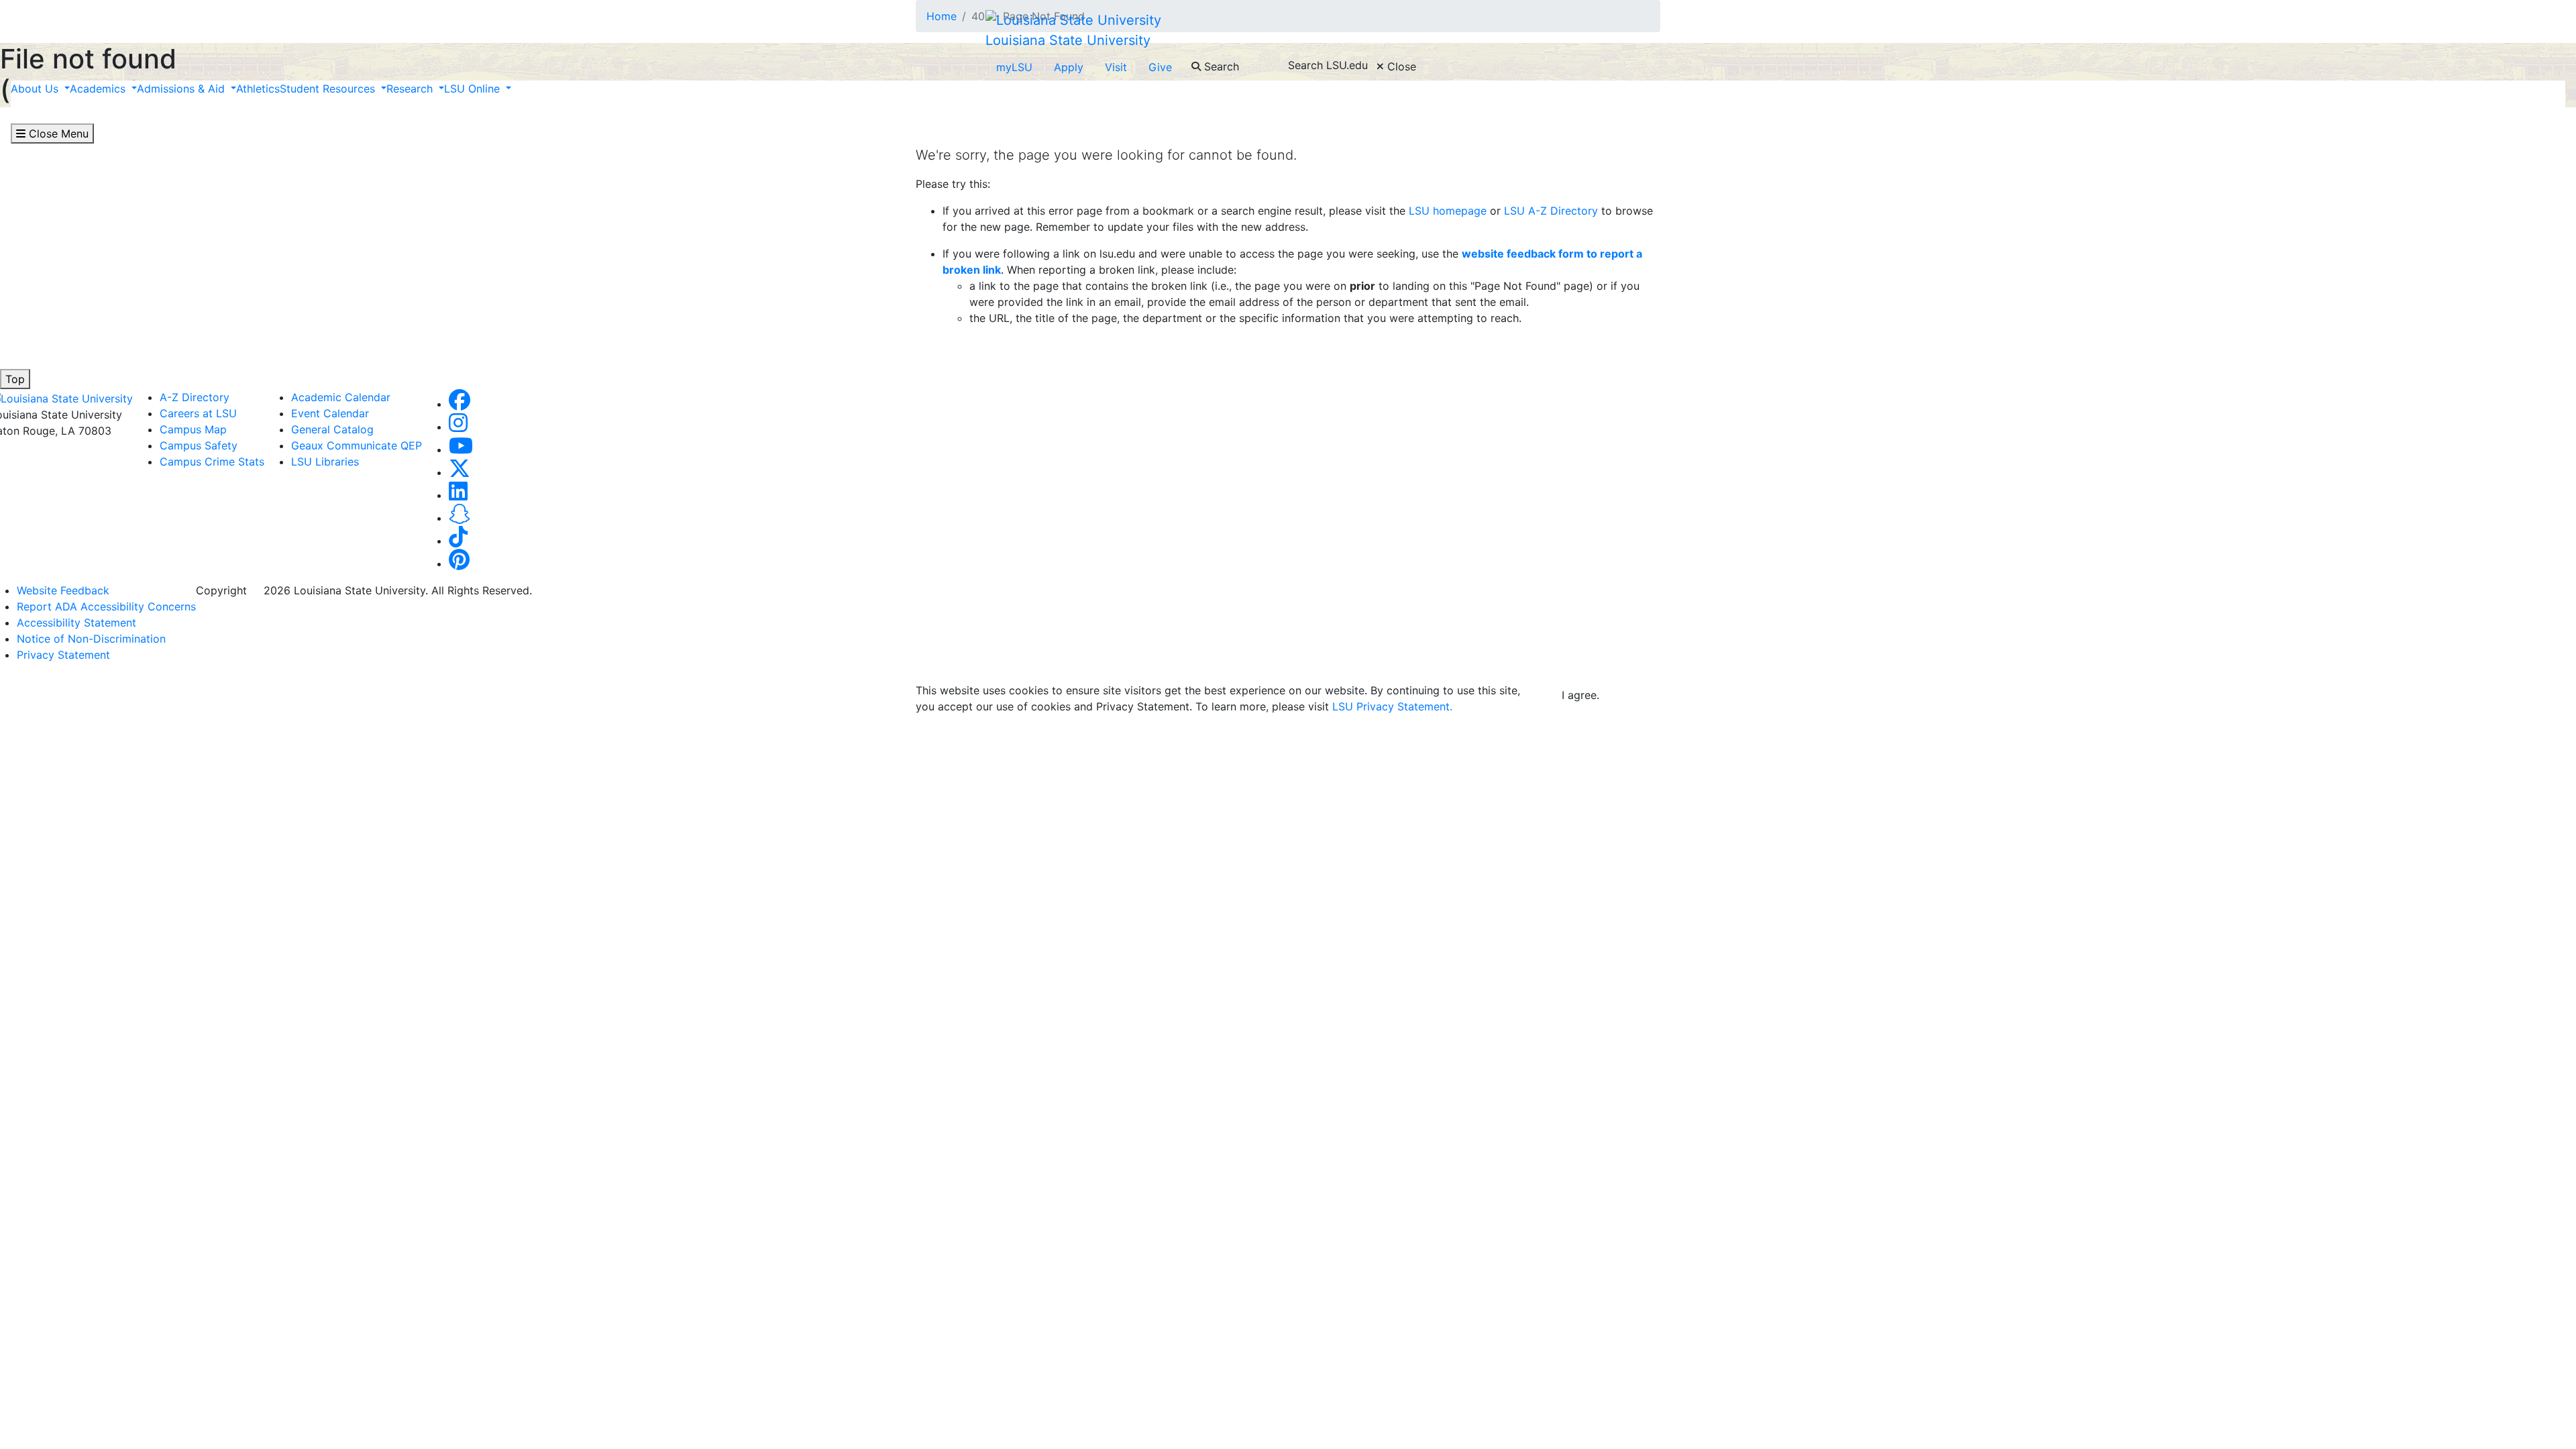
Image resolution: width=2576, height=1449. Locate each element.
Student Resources (329, 89)
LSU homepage (1448, 211)
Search (1220, 66)
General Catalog (332, 429)
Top (15, 379)
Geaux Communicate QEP (357, 445)
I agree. (1580, 695)
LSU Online (474, 89)
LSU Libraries (325, 462)
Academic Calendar (341, 397)
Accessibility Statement (76, 623)
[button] (460, 404)
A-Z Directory (195, 397)
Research (411, 89)
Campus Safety (199, 445)
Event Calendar (330, 413)
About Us (36, 89)
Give (1160, 67)
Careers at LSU (198, 413)
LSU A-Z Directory (1549, 211)
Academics (99, 89)
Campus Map (193, 429)
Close (1400, 66)
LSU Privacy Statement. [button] (1392, 706)
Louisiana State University (1068, 40)
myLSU (1014, 67)
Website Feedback (63, 590)
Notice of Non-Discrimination (91, 639)
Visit (1116, 67)
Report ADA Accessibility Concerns (106, 606)
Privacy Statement (63, 655)
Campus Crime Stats (212, 462)
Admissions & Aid (182, 89)
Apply (1069, 67)
